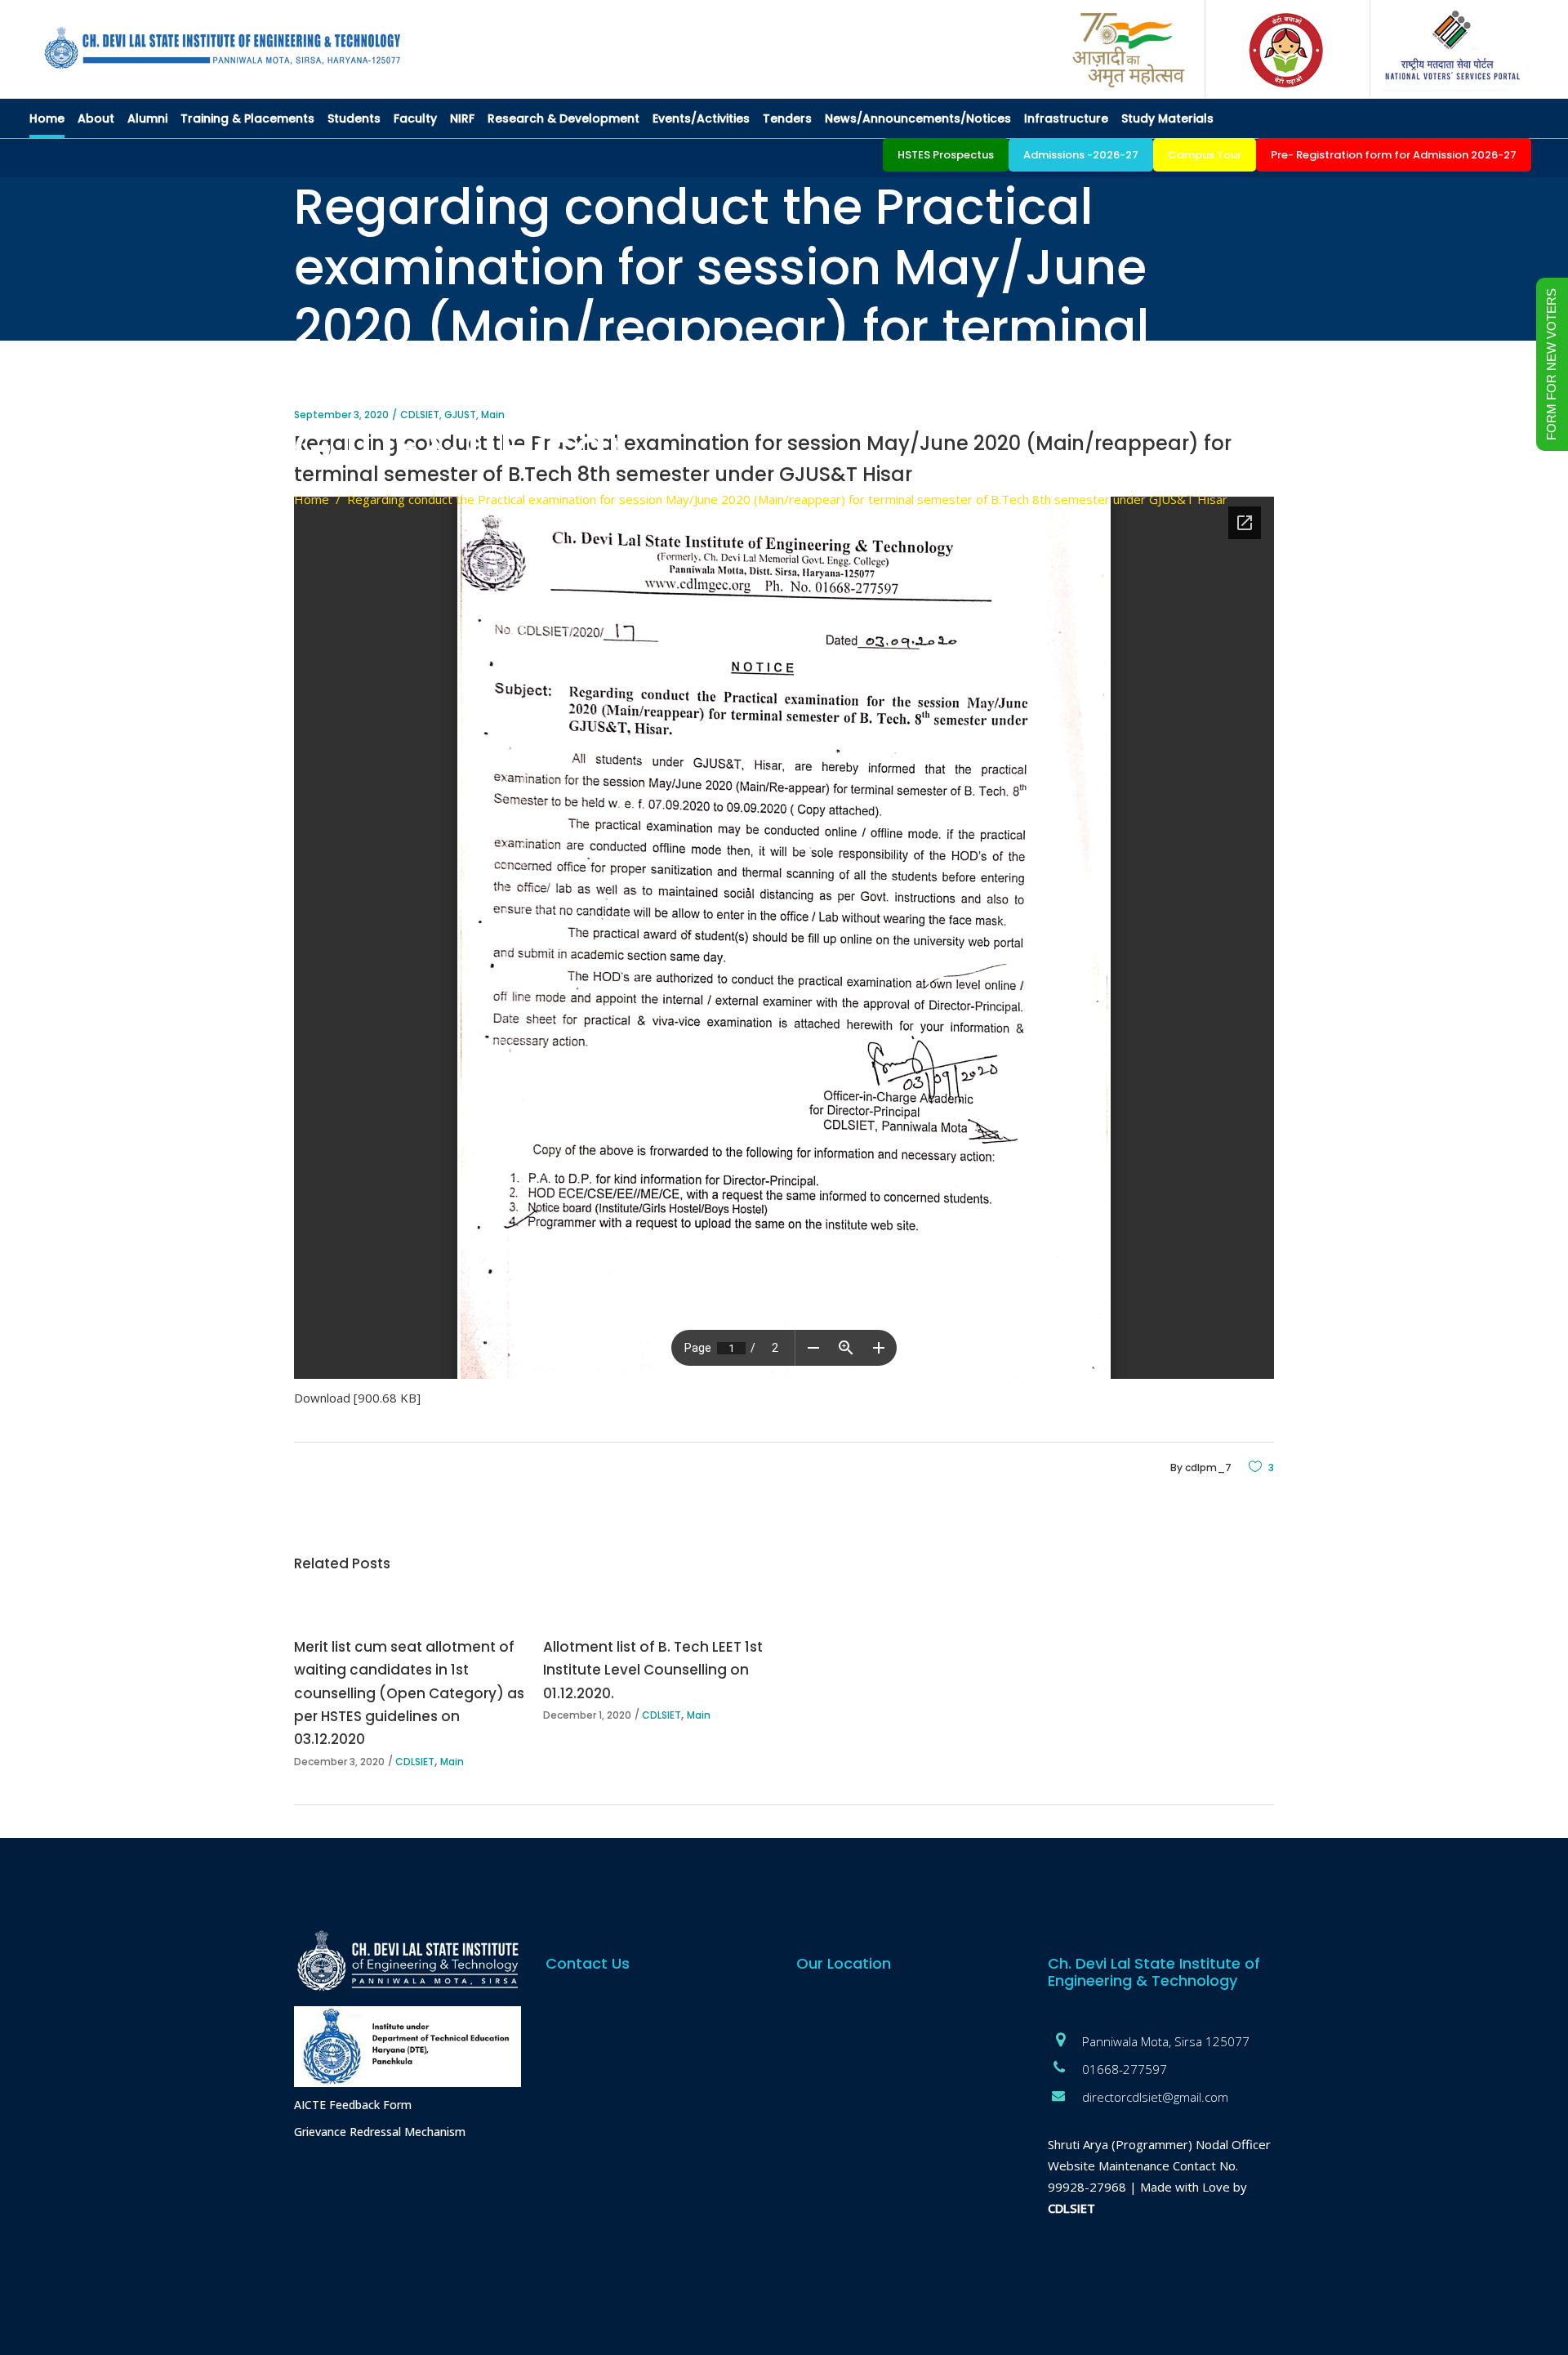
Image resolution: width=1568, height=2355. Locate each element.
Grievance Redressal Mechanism (380, 2132)
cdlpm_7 (1208, 1467)
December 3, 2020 (339, 1762)
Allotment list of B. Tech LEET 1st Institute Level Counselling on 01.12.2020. (653, 1670)
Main (452, 1762)
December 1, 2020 (587, 1715)
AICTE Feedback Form (353, 2105)
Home (312, 499)
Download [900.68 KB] (357, 1398)
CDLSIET (415, 1762)
